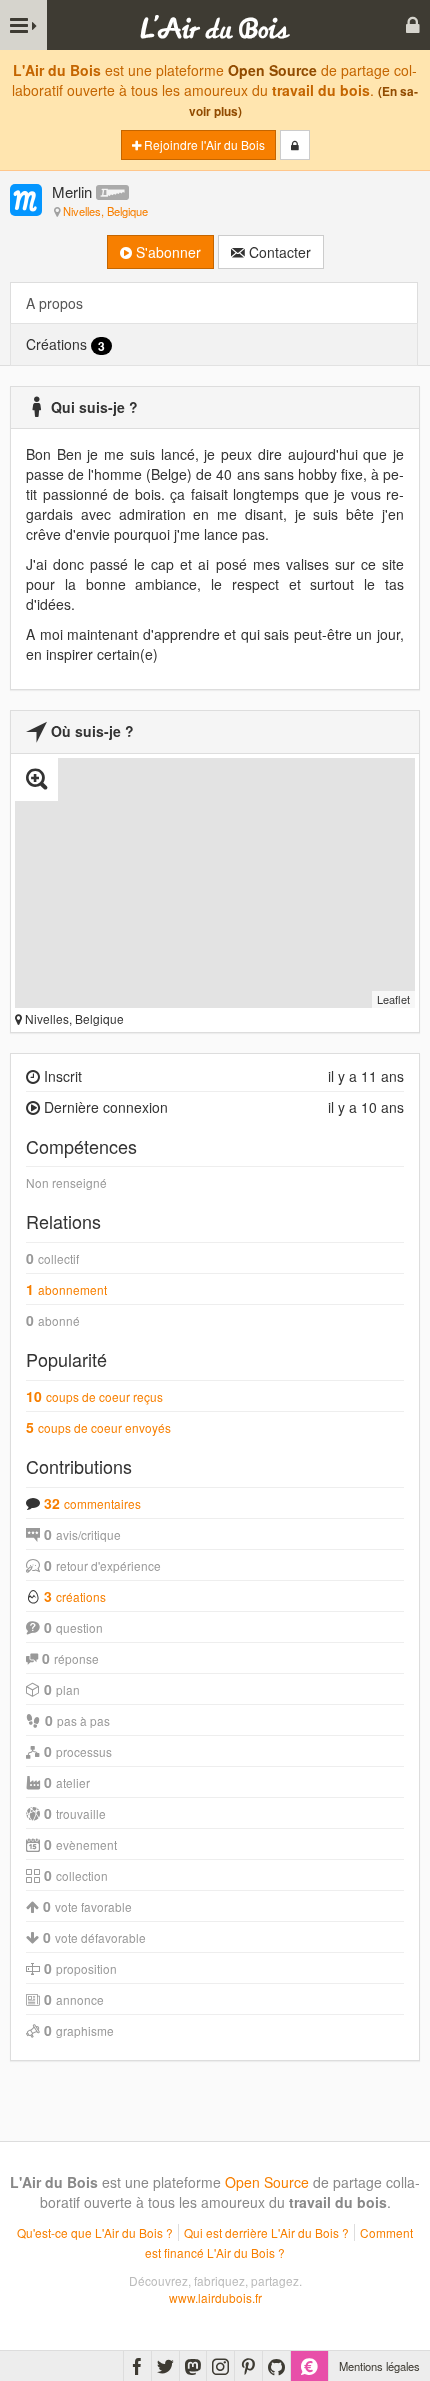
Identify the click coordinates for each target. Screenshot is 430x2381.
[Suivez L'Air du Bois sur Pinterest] (248, 2366)
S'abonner (166, 252)
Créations (65, 344)
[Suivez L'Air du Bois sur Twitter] (165, 2366)
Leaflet (393, 999)
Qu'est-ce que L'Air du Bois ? (95, 2232)
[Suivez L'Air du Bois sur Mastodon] (193, 2366)
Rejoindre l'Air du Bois (203, 144)
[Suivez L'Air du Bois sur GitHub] (276, 2366)
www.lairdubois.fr (215, 2297)
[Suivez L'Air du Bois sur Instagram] (220, 2366)
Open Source (272, 70)
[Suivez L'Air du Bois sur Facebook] (137, 2366)
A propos (54, 303)
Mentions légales (379, 2366)
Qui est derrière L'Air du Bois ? (266, 2232)
